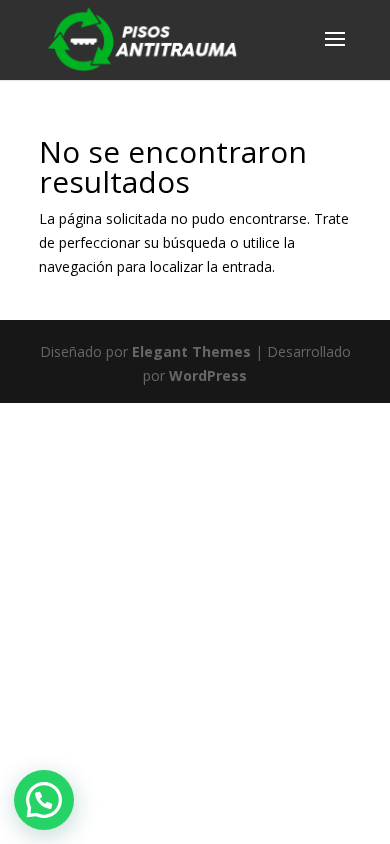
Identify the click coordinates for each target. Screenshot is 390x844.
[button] (44, 800)
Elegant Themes (191, 351)
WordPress (208, 375)
